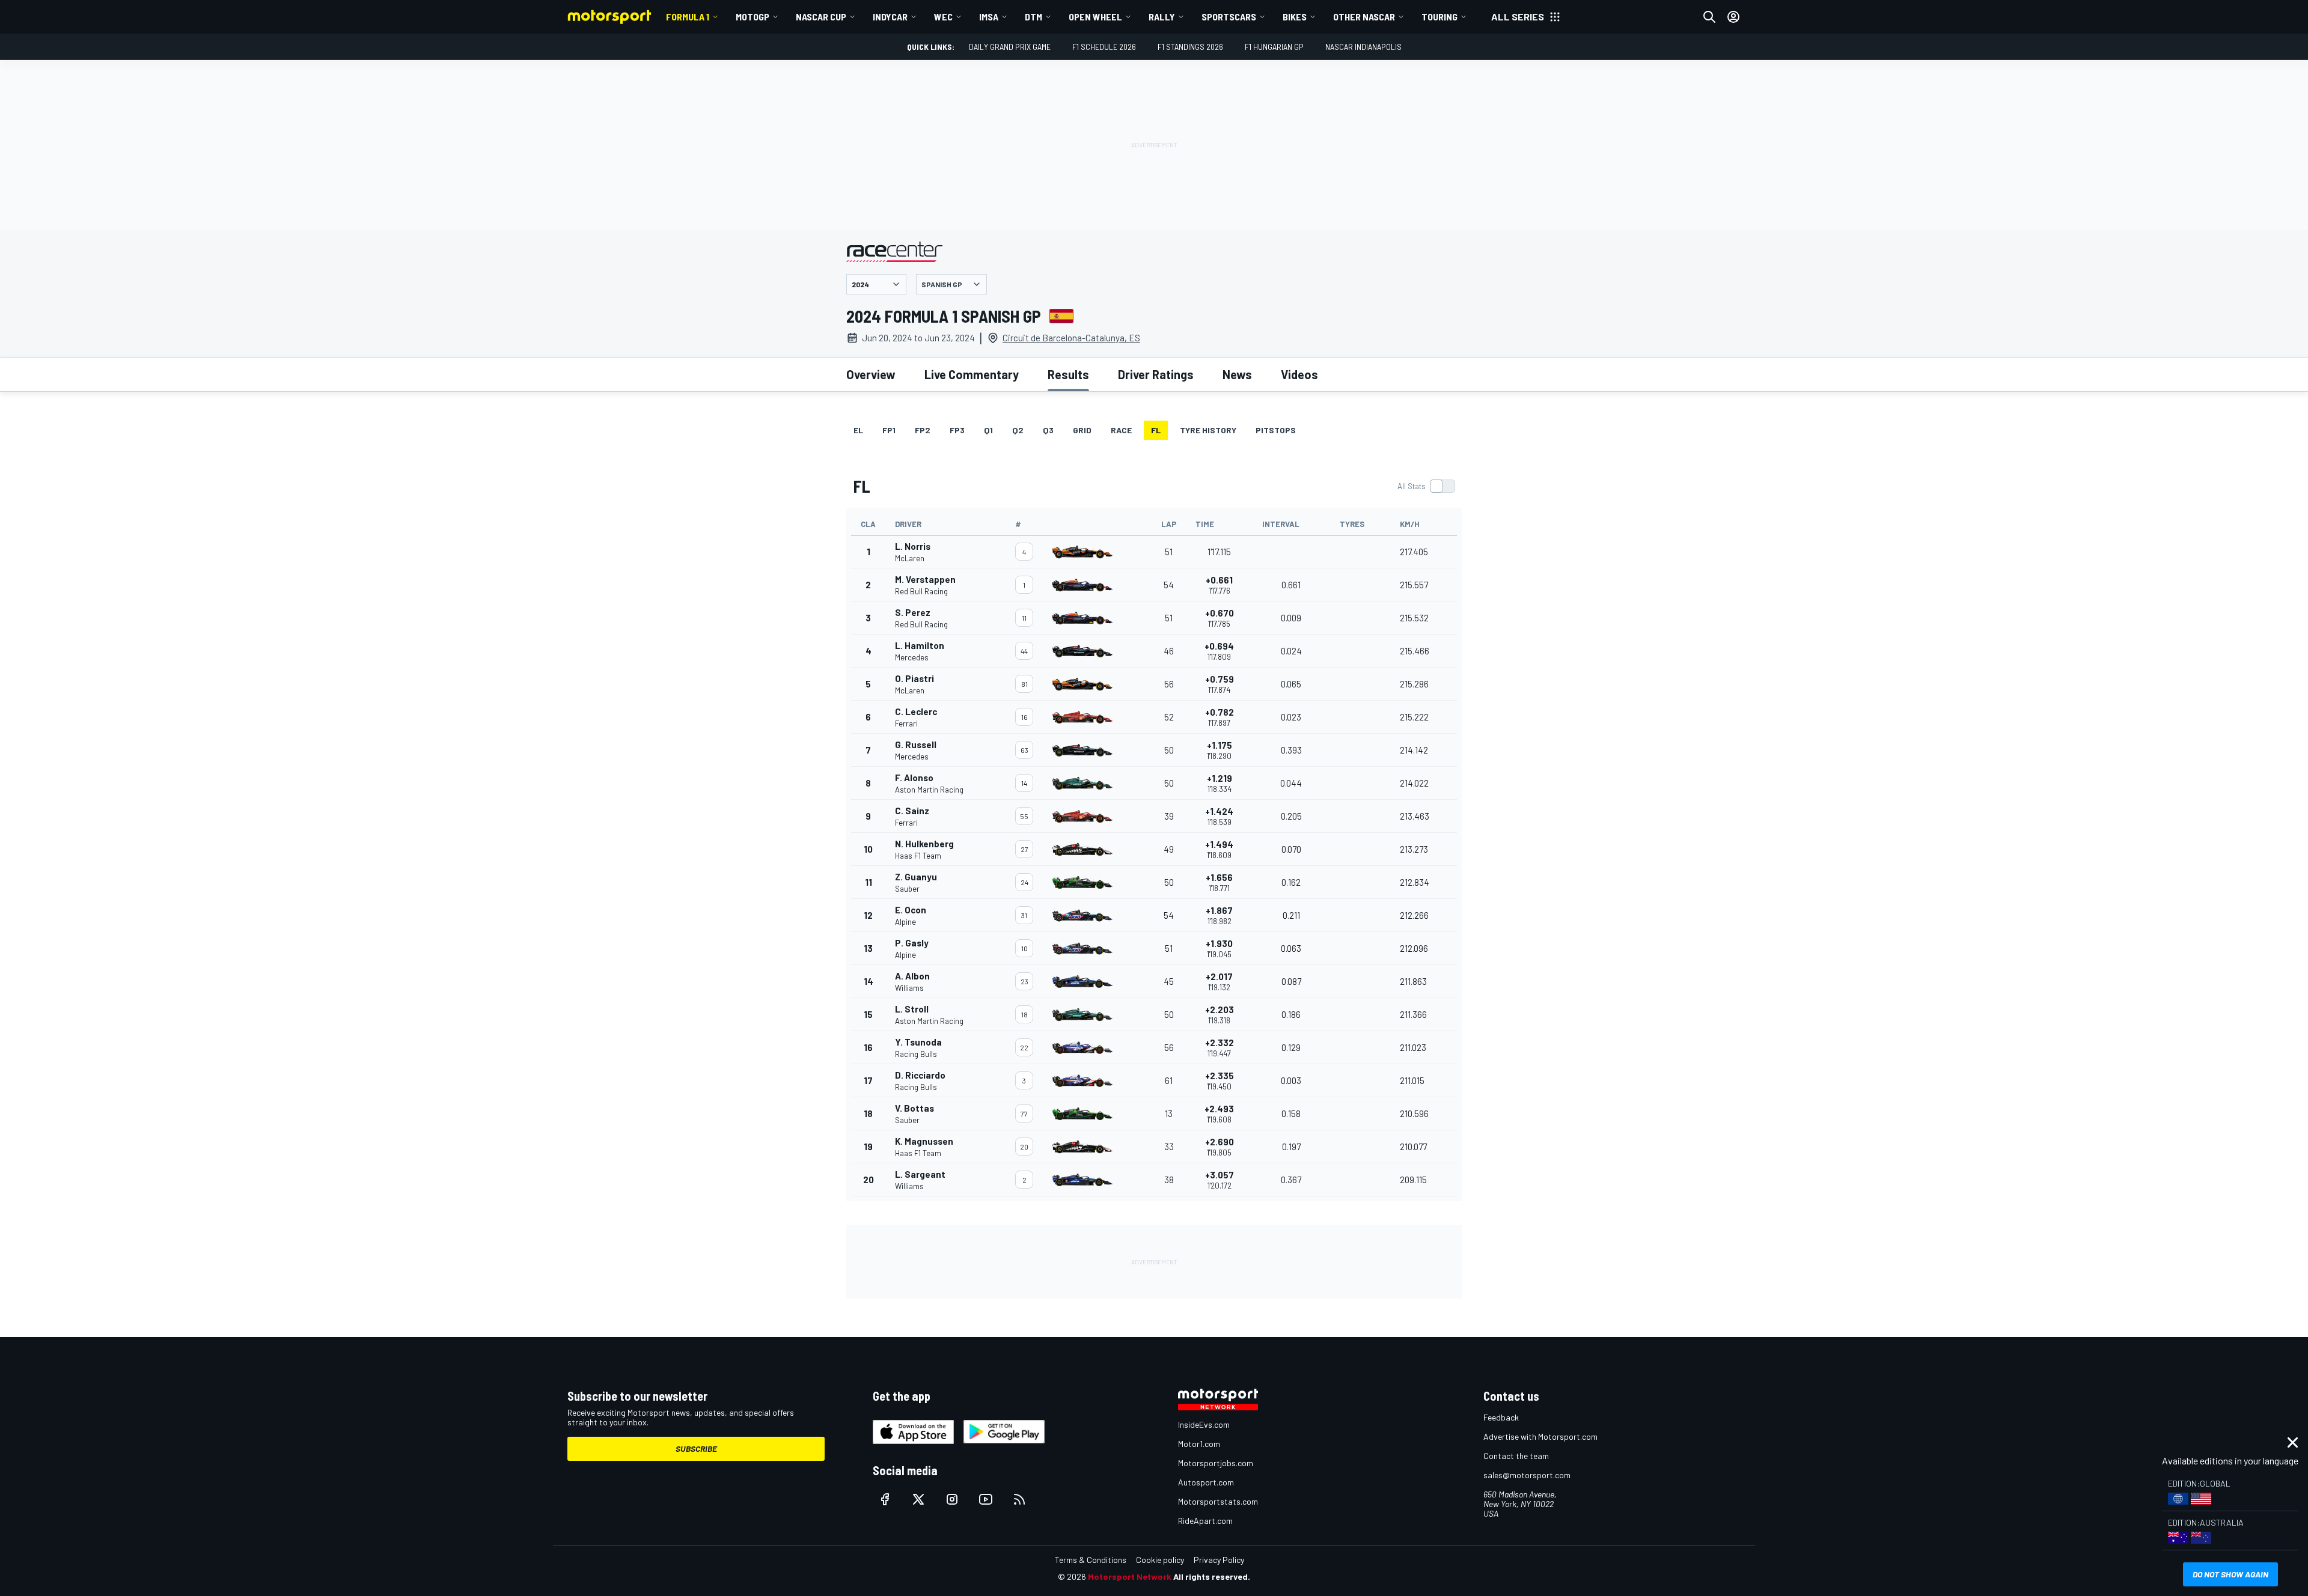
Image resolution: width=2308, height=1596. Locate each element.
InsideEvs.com (1204, 1424)
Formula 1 (688, 17)
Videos (1299, 374)
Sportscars (1229, 17)
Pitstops (1276, 430)
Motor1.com (1199, 1444)
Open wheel (1095, 17)
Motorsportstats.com (1218, 1501)
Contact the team (1516, 1456)
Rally (1162, 17)
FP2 (923, 430)
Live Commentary (972, 374)
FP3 (957, 430)
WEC (943, 17)
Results (1068, 374)
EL (858, 430)
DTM (1033, 17)
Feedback (1501, 1417)
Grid (1082, 430)
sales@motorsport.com (1527, 1475)
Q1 (988, 430)
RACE (1121, 430)
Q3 (1048, 430)
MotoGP (753, 17)
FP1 (889, 430)
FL (1156, 430)
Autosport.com (1206, 1482)
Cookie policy (1160, 1560)
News (1237, 374)
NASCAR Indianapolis (1363, 47)
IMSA (989, 17)
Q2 (1018, 430)
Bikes (1295, 17)
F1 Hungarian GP (1274, 47)
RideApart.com (1205, 1521)
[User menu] (1733, 17)
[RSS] (1019, 1499)
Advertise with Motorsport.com (1540, 1436)
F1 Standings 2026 (1190, 47)
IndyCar (890, 17)
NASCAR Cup (821, 17)
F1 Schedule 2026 (1104, 47)
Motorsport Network (1130, 1576)
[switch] (1426, 486)
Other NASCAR (1364, 17)
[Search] (1709, 17)
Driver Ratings (1156, 374)
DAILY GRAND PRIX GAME (1010, 47)
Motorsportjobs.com (1216, 1463)
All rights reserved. (1212, 1576)
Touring (1439, 17)
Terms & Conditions (1091, 1560)
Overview (871, 374)
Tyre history (1208, 430)
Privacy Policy (1219, 1560)
